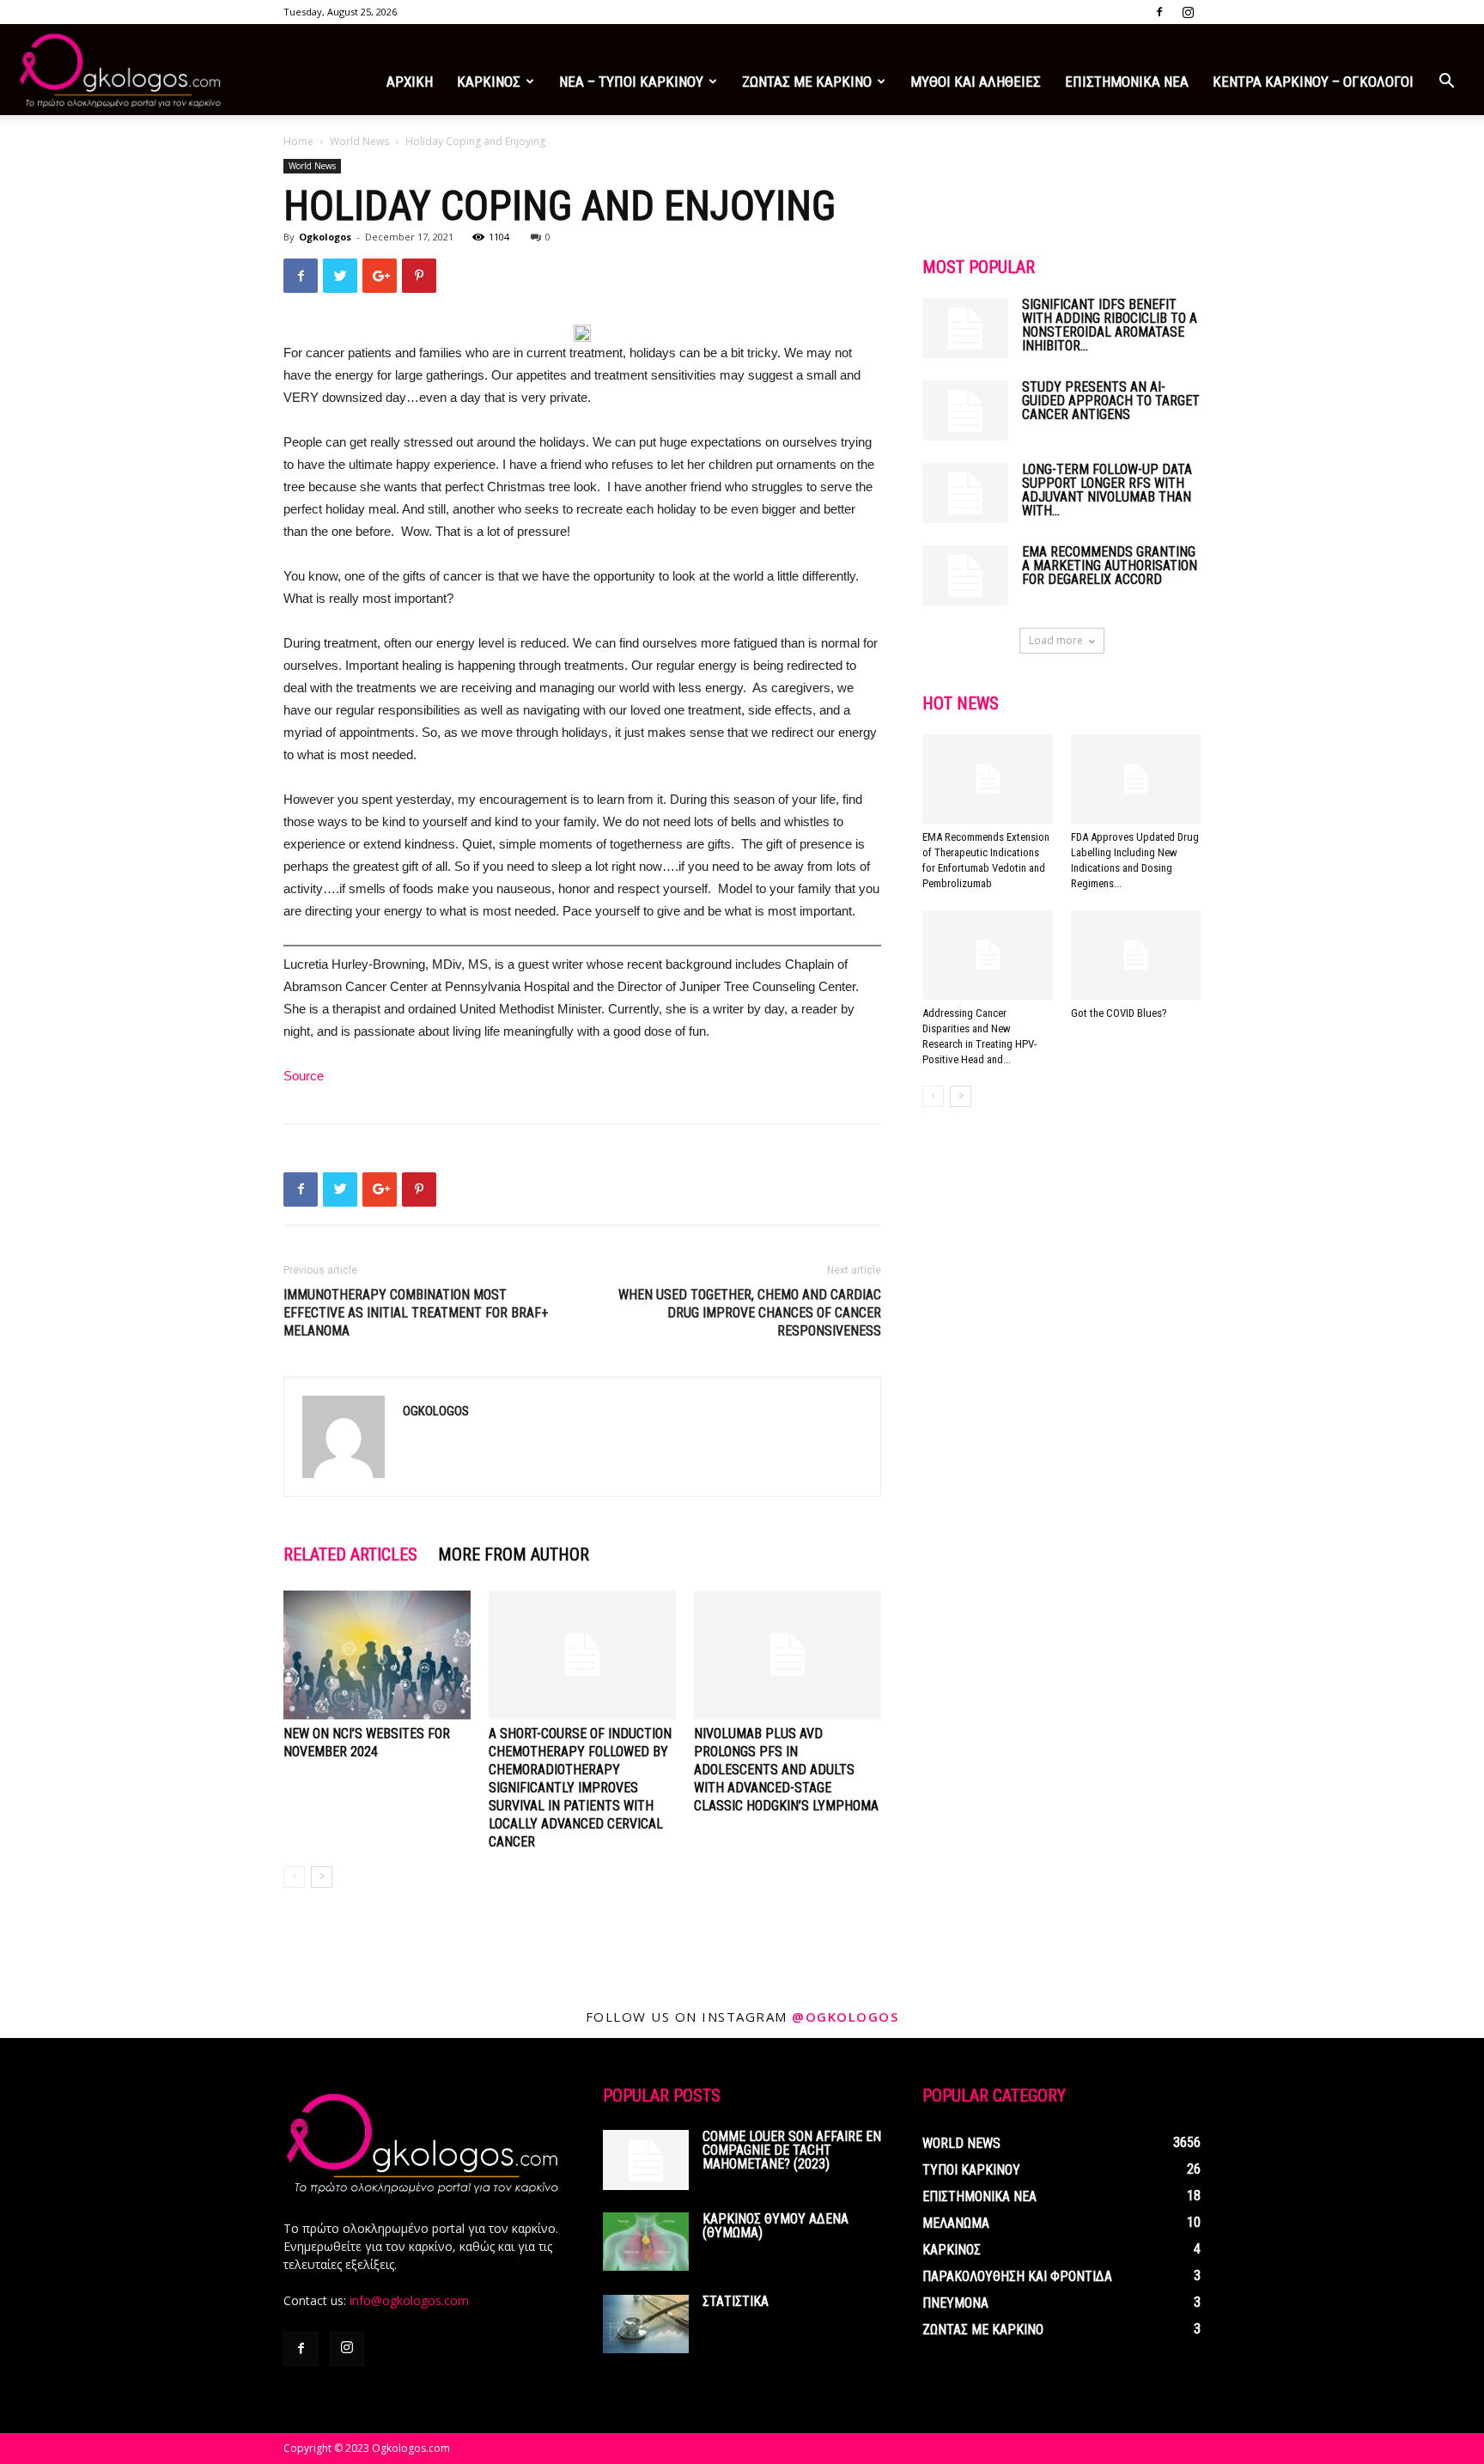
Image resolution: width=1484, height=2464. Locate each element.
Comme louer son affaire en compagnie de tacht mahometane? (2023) (792, 2150)
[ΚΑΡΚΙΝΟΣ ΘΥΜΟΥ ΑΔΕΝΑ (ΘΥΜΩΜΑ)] (646, 2242)
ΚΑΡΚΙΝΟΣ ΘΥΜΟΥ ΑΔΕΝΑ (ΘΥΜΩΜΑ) (775, 2226)
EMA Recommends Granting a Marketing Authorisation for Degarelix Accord (1110, 566)
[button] (1446, 83)
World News (359, 141)
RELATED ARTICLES (350, 1554)
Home (298, 141)
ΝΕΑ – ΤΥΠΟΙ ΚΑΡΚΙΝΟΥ (631, 82)
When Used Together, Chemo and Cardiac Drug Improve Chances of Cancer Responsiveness (750, 1313)
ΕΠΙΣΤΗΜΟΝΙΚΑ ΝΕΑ (1127, 82)
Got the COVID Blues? (1119, 1013)
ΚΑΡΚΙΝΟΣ (489, 82)
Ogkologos (325, 237)
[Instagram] (1188, 12)
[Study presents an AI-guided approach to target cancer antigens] (965, 411)
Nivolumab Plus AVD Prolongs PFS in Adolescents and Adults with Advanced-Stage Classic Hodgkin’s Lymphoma (786, 1770)
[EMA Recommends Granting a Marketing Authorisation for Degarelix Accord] (965, 575)
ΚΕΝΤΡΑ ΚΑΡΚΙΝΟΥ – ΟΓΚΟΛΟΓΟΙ (1313, 82)
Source (304, 1076)
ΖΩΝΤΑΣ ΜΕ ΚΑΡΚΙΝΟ (807, 82)
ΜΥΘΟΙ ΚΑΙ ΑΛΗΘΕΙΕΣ (976, 82)
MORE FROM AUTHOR (514, 1554)
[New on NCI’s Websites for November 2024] (377, 1655)
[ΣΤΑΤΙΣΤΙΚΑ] (646, 2324)
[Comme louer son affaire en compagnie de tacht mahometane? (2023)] (646, 2160)
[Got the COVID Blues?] (1136, 955)
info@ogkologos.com (409, 2300)
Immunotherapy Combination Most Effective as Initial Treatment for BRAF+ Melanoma (416, 1313)
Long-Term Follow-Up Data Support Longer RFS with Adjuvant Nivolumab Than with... (1107, 490)
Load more (1056, 640)
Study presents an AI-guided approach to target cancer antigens (1111, 401)
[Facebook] (1159, 12)
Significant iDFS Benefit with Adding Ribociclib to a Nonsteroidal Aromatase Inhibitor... (1110, 325)
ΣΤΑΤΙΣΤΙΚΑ (736, 2301)
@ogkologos (845, 2017)
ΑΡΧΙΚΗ (410, 82)
